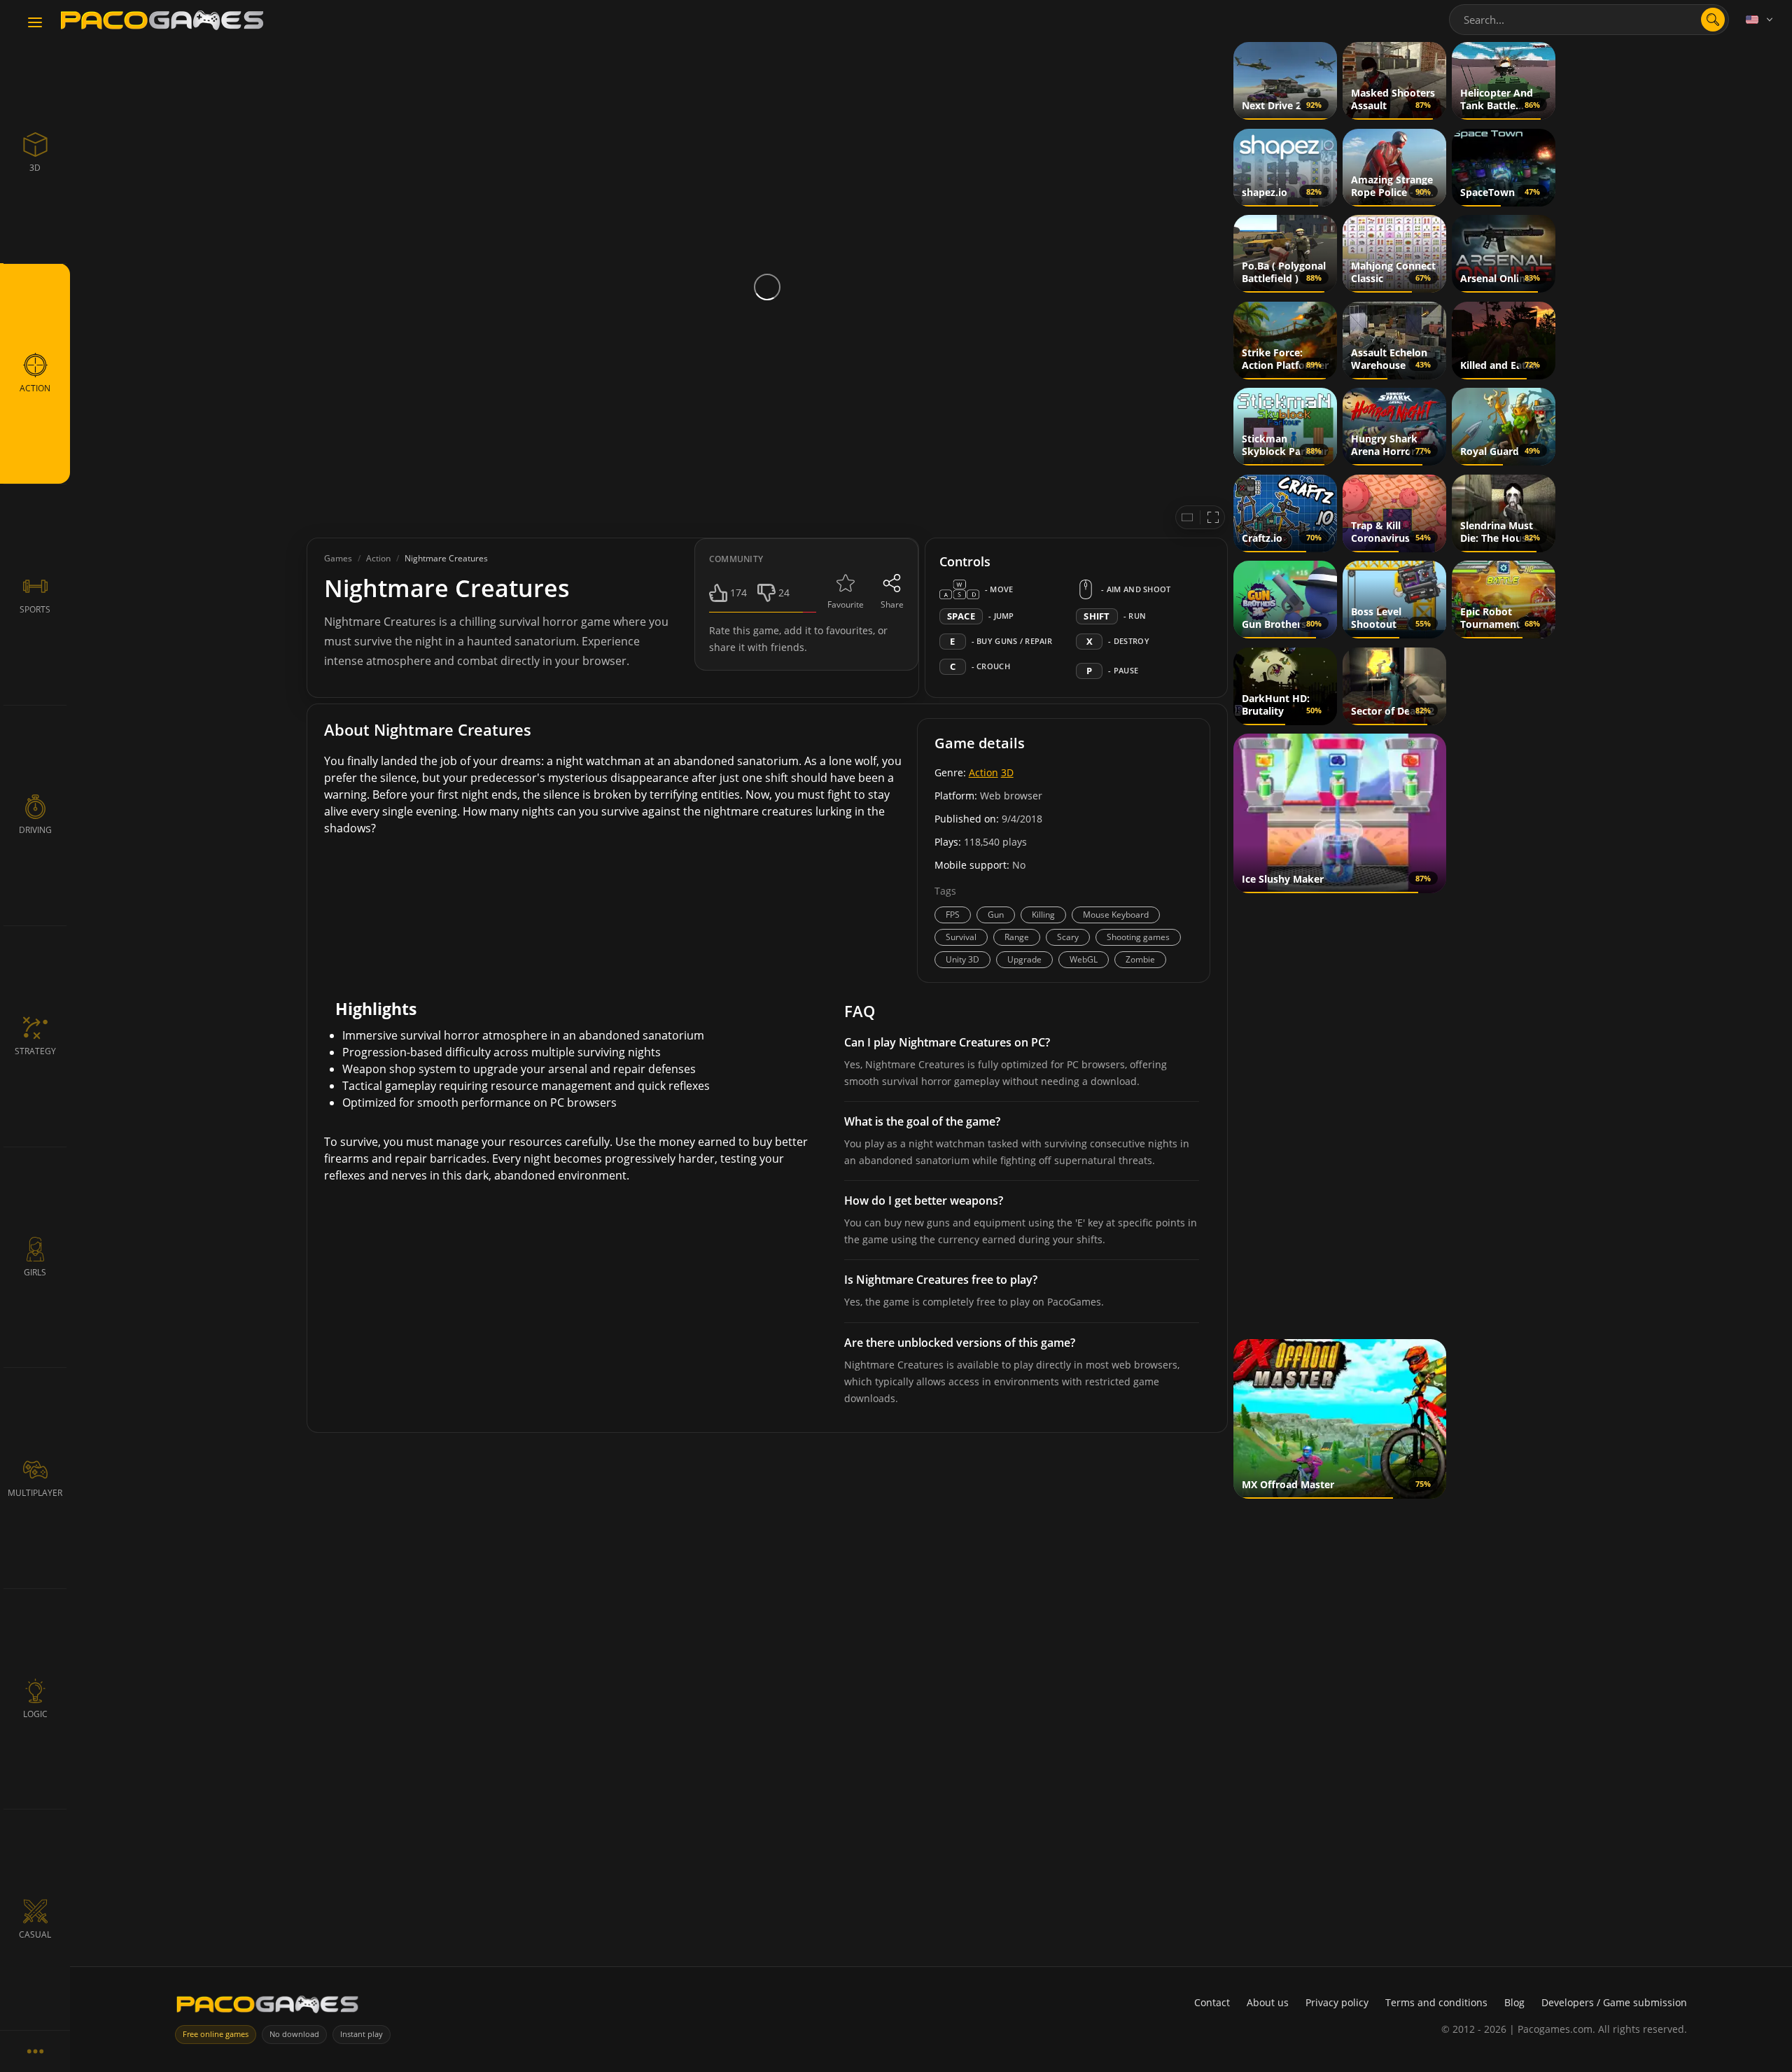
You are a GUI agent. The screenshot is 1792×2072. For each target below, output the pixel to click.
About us (1268, 2002)
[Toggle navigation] (35, 23)
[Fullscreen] (1213, 517)
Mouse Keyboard (1116, 915)
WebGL (1084, 959)
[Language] (1760, 20)
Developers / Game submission (1614, 2002)
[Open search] (1713, 20)
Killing (1043, 915)
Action (983, 772)
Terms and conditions (1436, 2002)
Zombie (1140, 959)
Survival (961, 937)
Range (1017, 937)
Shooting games (1138, 937)
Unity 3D (962, 959)
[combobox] (1589, 20)
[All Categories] (35, 2051)
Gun (996, 915)
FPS (953, 915)
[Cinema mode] (1187, 517)
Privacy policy (1337, 2002)
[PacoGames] (267, 2007)
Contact (1212, 2002)
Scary (1068, 937)
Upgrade (1024, 959)
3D (1007, 772)
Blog (1514, 2002)
